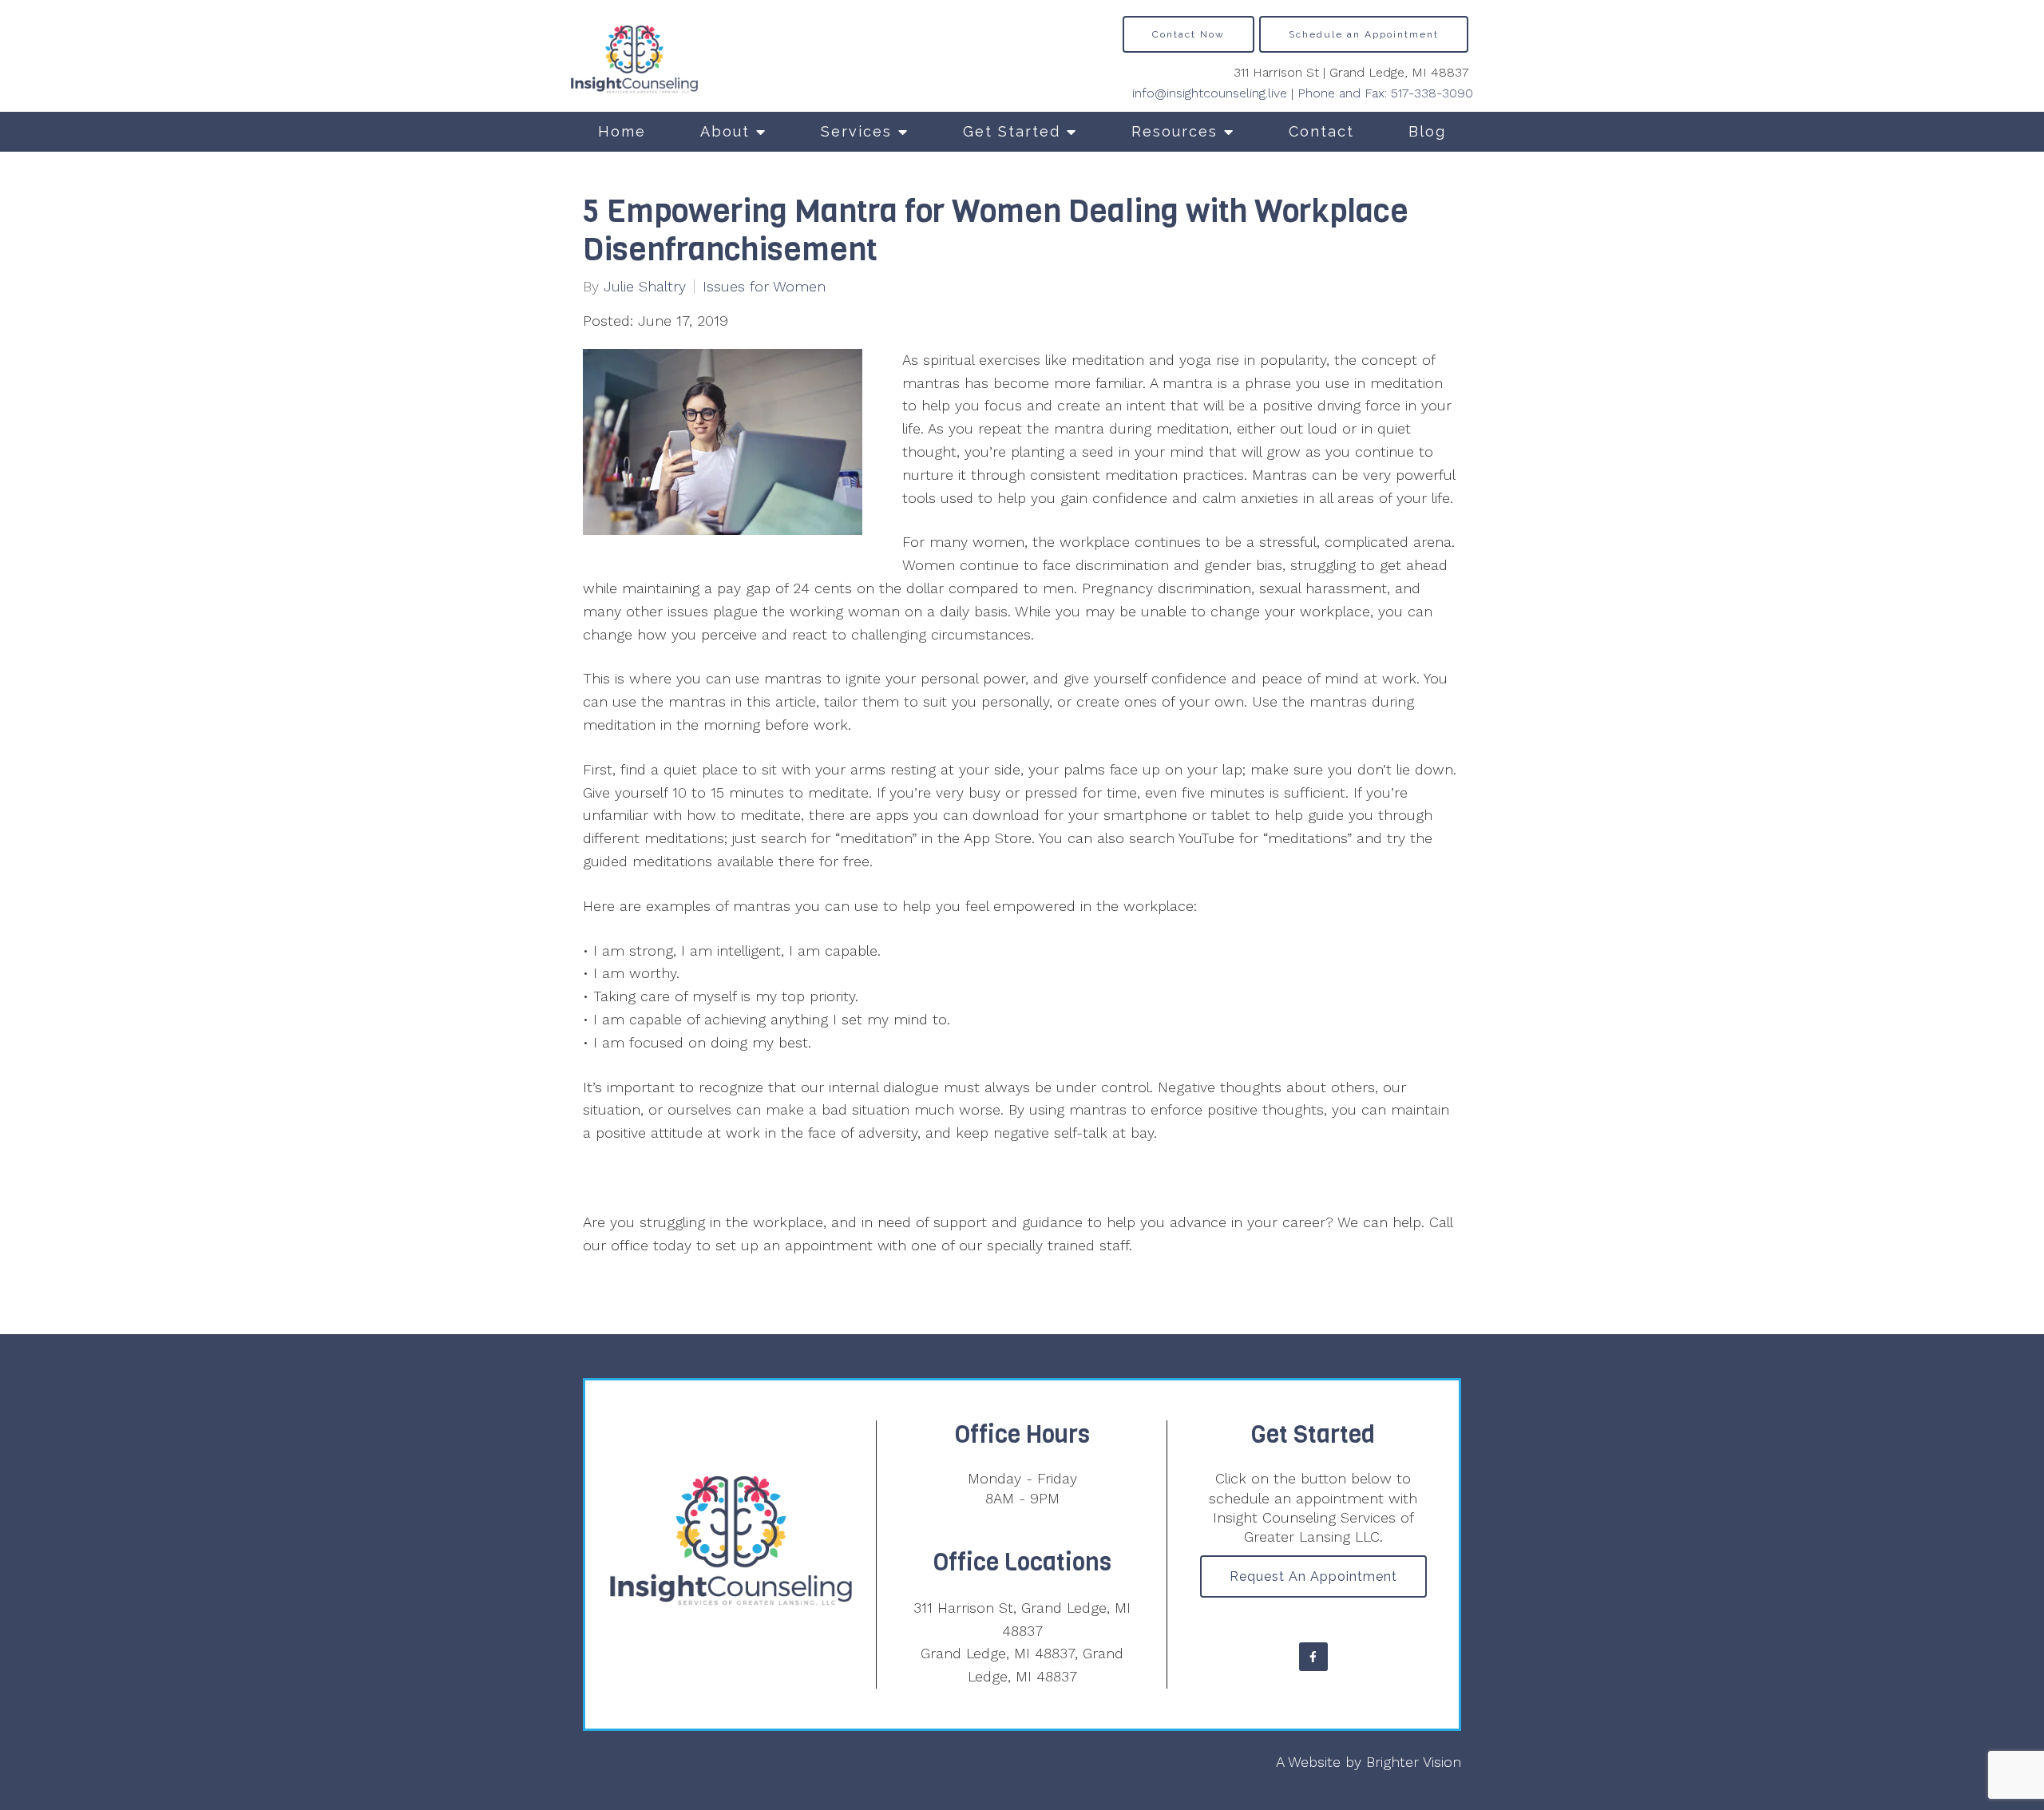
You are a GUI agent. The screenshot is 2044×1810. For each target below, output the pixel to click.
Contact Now (1188, 34)
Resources (1175, 131)
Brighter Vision (1414, 1762)
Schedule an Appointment (1364, 34)
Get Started (1012, 131)
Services (856, 131)
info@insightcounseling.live (1210, 93)
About (725, 131)
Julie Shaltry (645, 287)
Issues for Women (764, 287)
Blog (1427, 131)
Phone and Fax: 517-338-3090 (1385, 93)
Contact (1321, 131)
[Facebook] (1313, 1657)
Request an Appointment (1313, 1576)
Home (622, 131)
